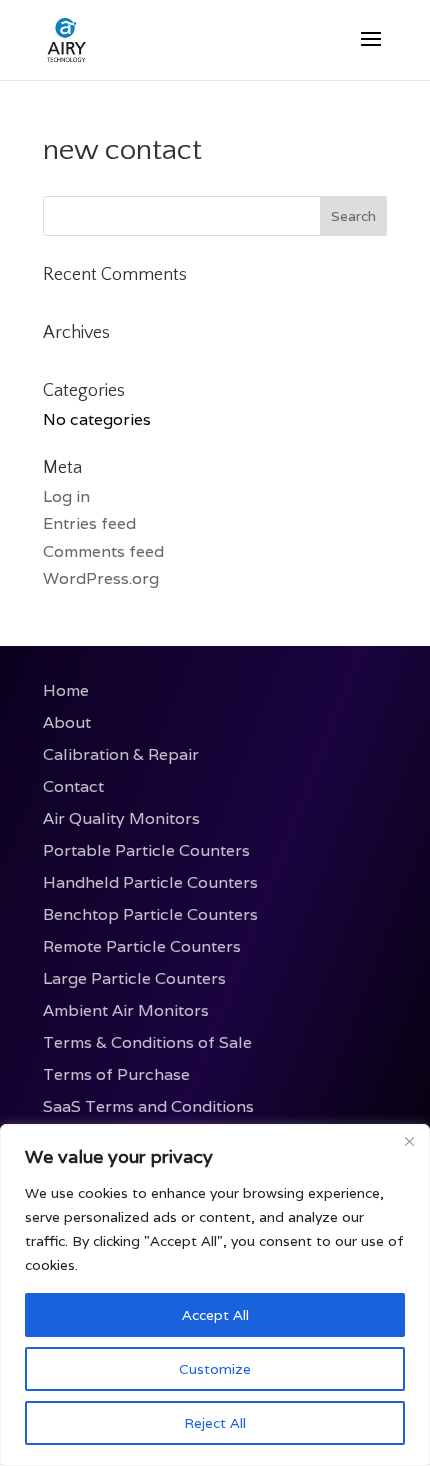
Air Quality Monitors (121, 818)
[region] (215, 1295)
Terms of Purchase (116, 1074)
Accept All (215, 1315)
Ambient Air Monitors (126, 1010)
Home (66, 690)
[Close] (409, 1141)
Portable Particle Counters (146, 850)
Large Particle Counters (134, 978)
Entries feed (89, 523)
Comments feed (103, 551)
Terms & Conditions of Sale (147, 1042)
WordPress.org (101, 578)
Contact (73, 786)
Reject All (215, 1423)
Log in (66, 496)
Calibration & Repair (121, 754)
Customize (215, 1369)
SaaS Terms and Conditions (148, 1106)
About (67, 722)
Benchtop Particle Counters (150, 914)
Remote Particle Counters (142, 946)
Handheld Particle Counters (150, 882)
